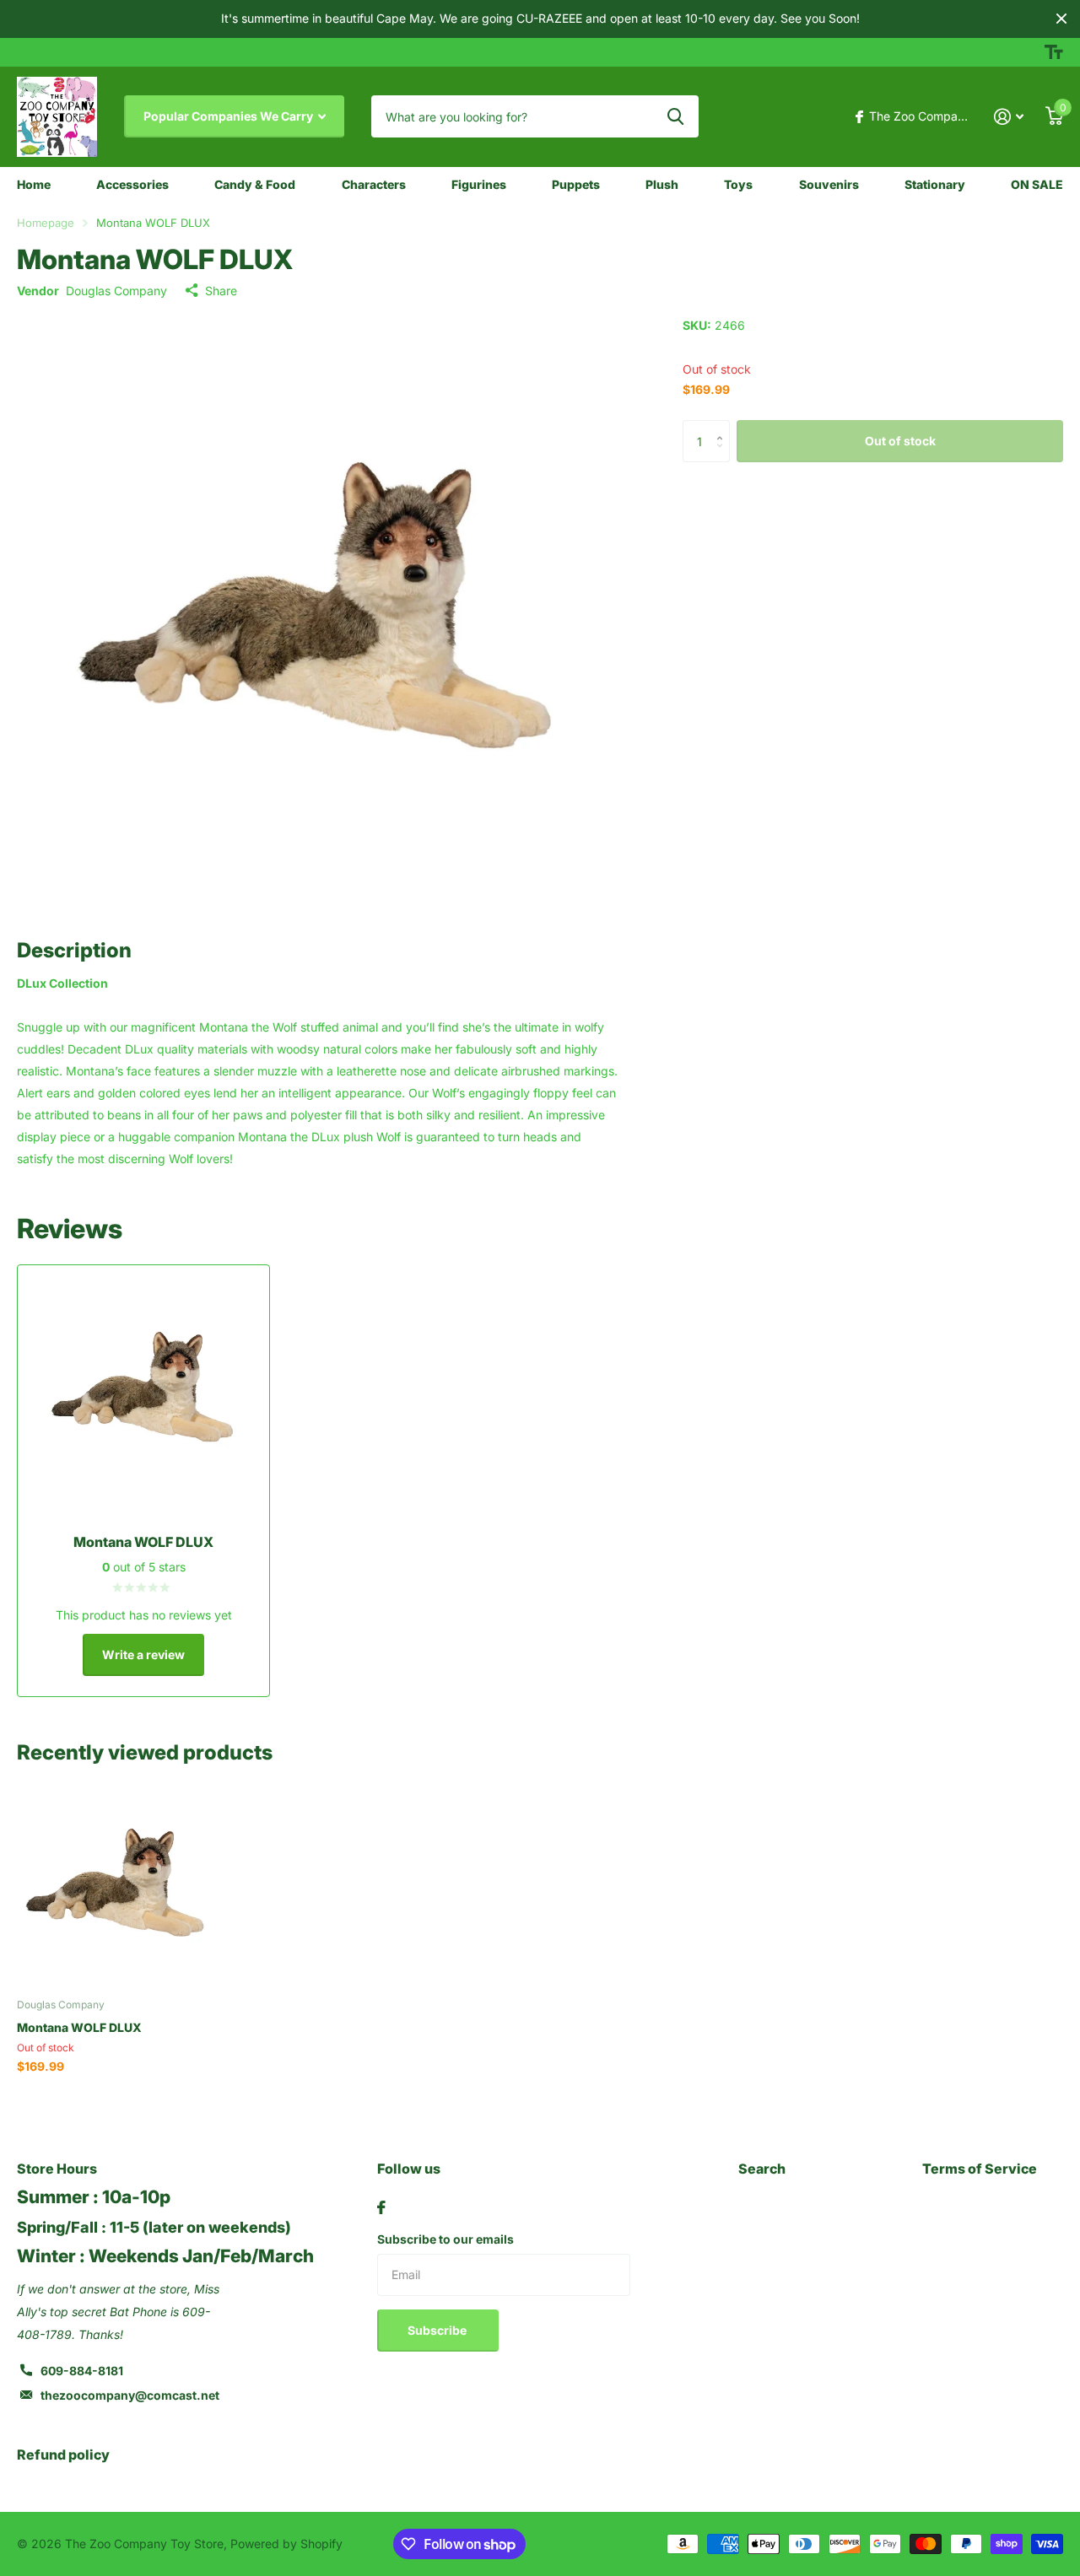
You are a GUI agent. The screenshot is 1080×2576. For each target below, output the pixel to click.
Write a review (143, 1654)
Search (762, 2169)
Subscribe (438, 2330)
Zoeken (675, 116)
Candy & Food (255, 184)
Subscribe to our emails (445, 2239)
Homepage (46, 223)
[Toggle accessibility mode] (1054, 52)
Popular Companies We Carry (229, 116)
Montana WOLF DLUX (79, 2027)
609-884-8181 (82, 2371)
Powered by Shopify (286, 2544)
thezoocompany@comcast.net (130, 2395)
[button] (724, 426)
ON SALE (1037, 184)
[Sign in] (1009, 117)
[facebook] (381, 2207)
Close (1061, 19)
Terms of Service (980, 2169)
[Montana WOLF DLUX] (116, 1886)
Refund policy (63, 2455)
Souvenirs (829, 184)
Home (34, 184)
